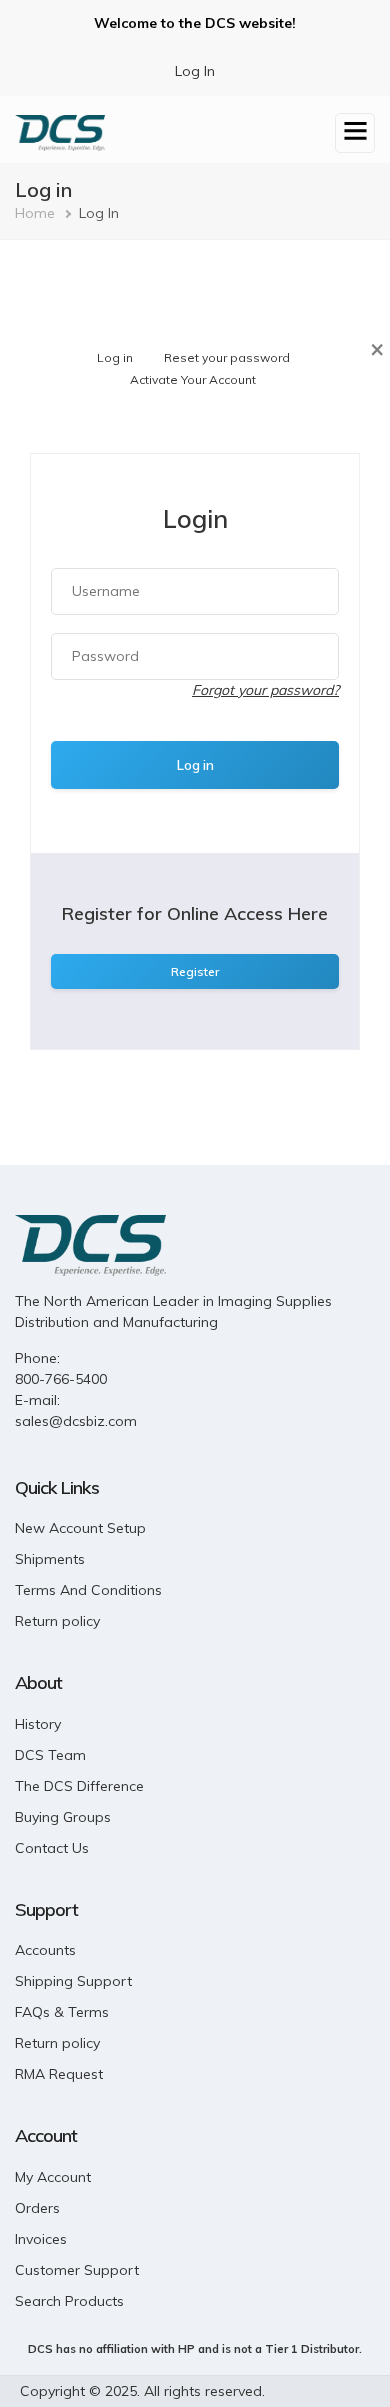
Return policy (57, 1621)
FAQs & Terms (62, 2012)
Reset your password (227, 357)
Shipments (50, 1559)
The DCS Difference (79, 1786)
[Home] (60, 130)
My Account (53, 2177)
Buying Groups (63, 1817)
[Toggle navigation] (355, 133)
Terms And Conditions (88, 1590)
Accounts (45, 1950)
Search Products (69, 2301)
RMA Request (59, 2074)
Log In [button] (195, 71)
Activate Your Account (193, 379)
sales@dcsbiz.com (76, 1421)
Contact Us (52, 1848)
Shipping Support (73, 1981)
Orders (37, 2208)
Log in (115, 357)
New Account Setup (80, 1528)
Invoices (41, 2239)
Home (35, 213)
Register (195, 971)
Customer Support (77, 2270)
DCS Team (50, 1755)
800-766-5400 (61, 1379)
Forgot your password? (265, 690)
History (38, 1724)
